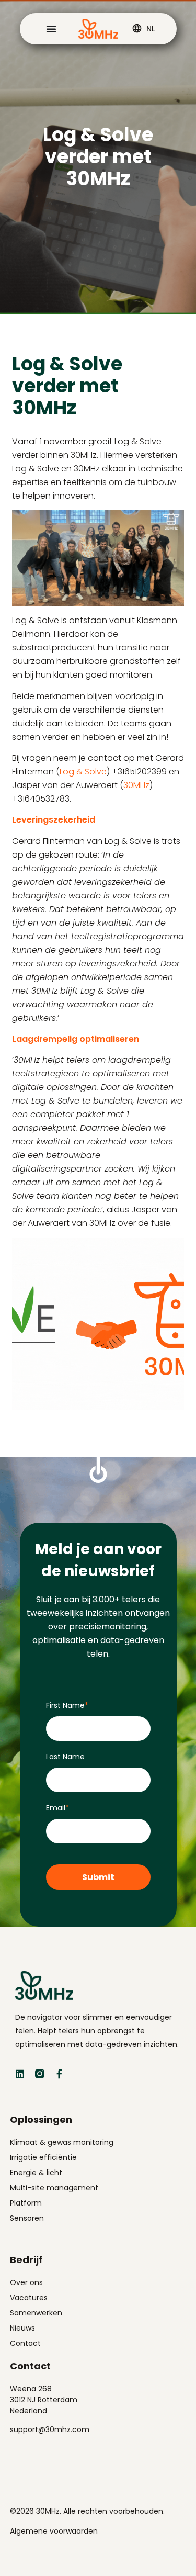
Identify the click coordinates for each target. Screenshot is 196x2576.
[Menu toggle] (51, 29)
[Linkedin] (20, 2074)
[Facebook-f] (60, 2074)
